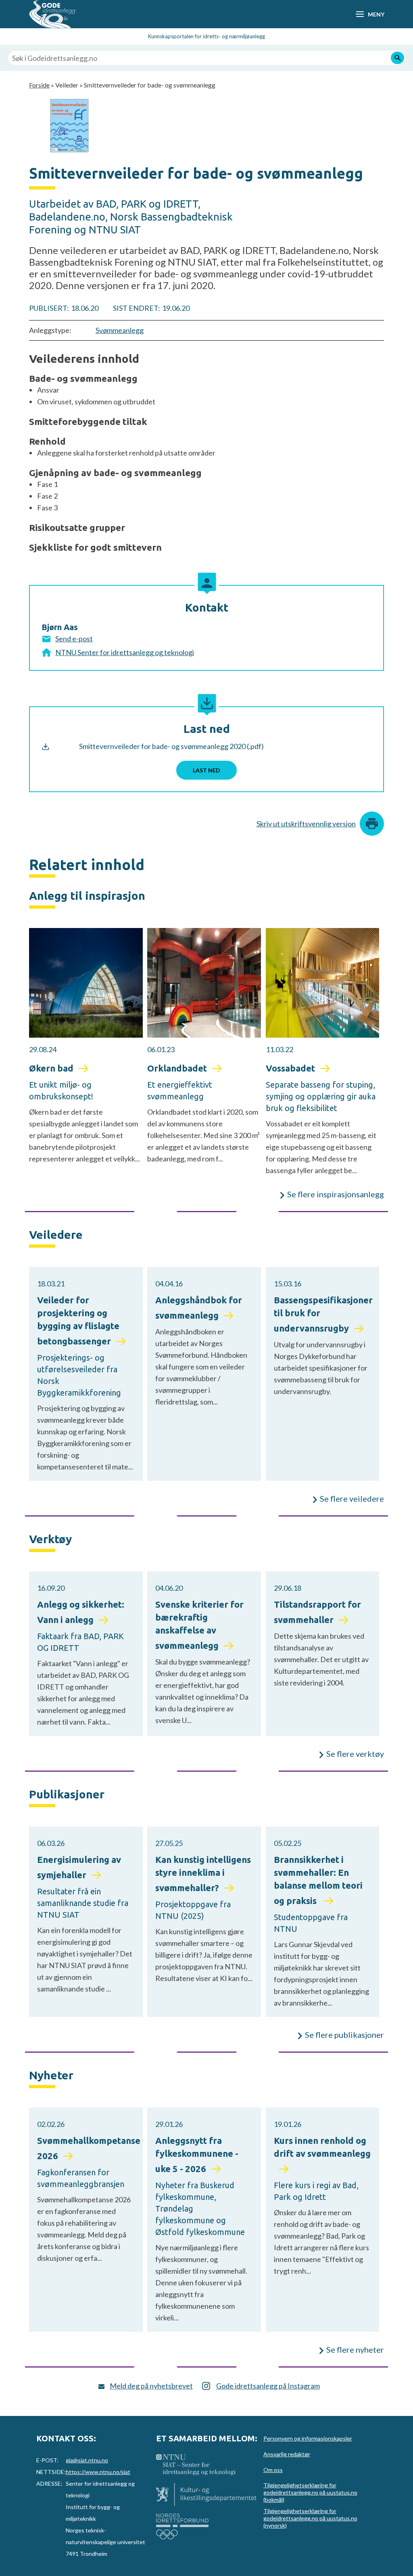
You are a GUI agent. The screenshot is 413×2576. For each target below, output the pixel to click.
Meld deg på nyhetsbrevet (151, 2386)
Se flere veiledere (352, 1498)
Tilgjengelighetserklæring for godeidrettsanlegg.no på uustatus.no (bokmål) (310, 2492)
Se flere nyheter (355, 2349)
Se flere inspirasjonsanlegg (336, 1194)
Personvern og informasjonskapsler (308, 2438)
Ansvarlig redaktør (287, 2454)
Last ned (206, 770)
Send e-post (74, 639)
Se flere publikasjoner (344, 2035)
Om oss (273, 2470)
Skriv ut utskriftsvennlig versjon (306, 824)
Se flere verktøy (355, 1754)
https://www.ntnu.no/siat (98, 2472)
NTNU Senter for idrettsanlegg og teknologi (125, 652)
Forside (39, 85)
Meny (376, 14)
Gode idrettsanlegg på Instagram (268, 2386)
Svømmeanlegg (120, 330)
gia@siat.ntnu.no (87, 2460)
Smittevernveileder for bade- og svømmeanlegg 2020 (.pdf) (171, 746)
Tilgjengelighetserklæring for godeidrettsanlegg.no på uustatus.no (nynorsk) (310, 2518)
